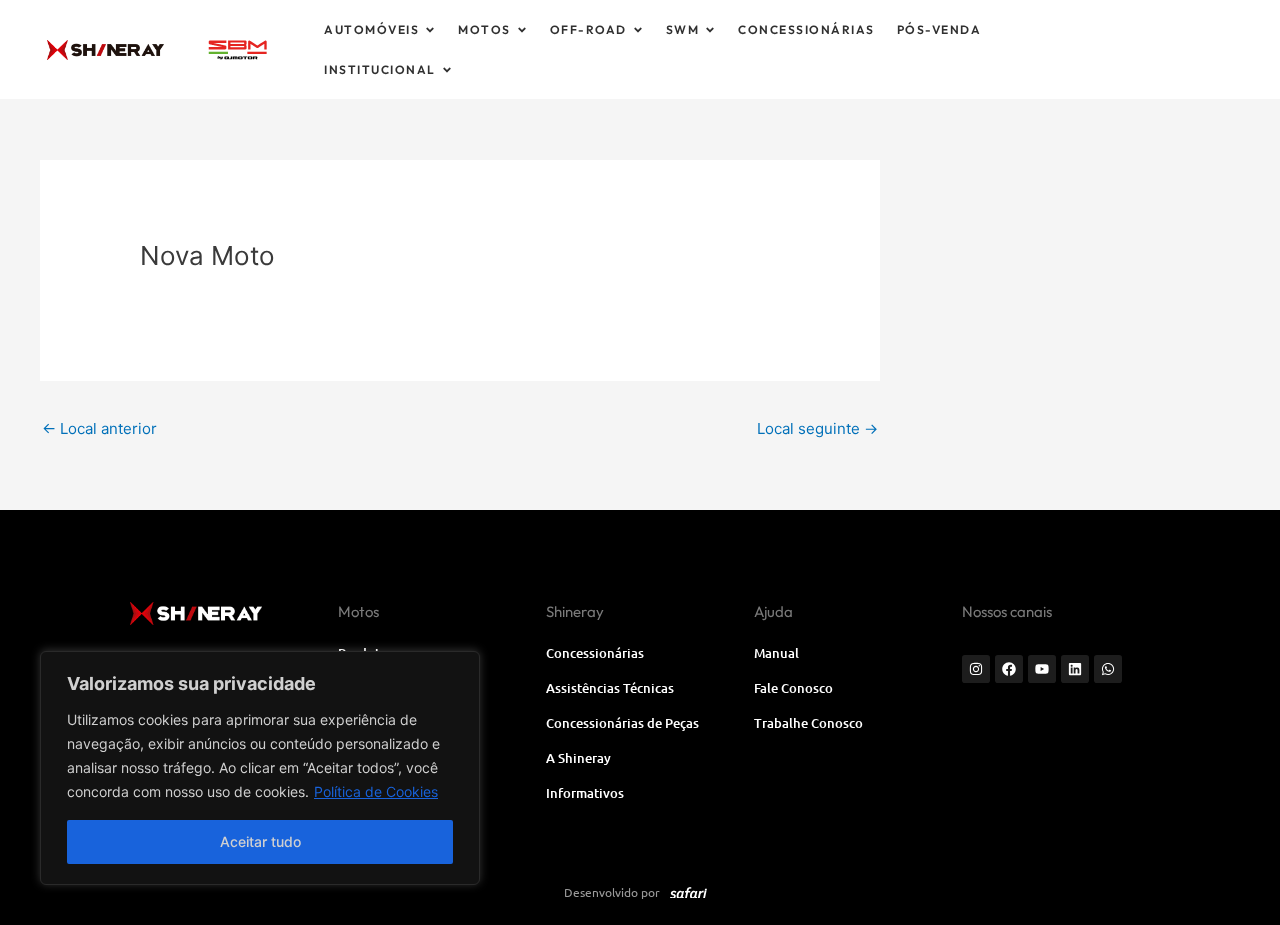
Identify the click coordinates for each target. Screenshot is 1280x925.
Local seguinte (817, 428)
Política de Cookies (376, 791)
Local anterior (99, 428)
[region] (260, 768)
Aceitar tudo (260, 841)
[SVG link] (237, 50)
